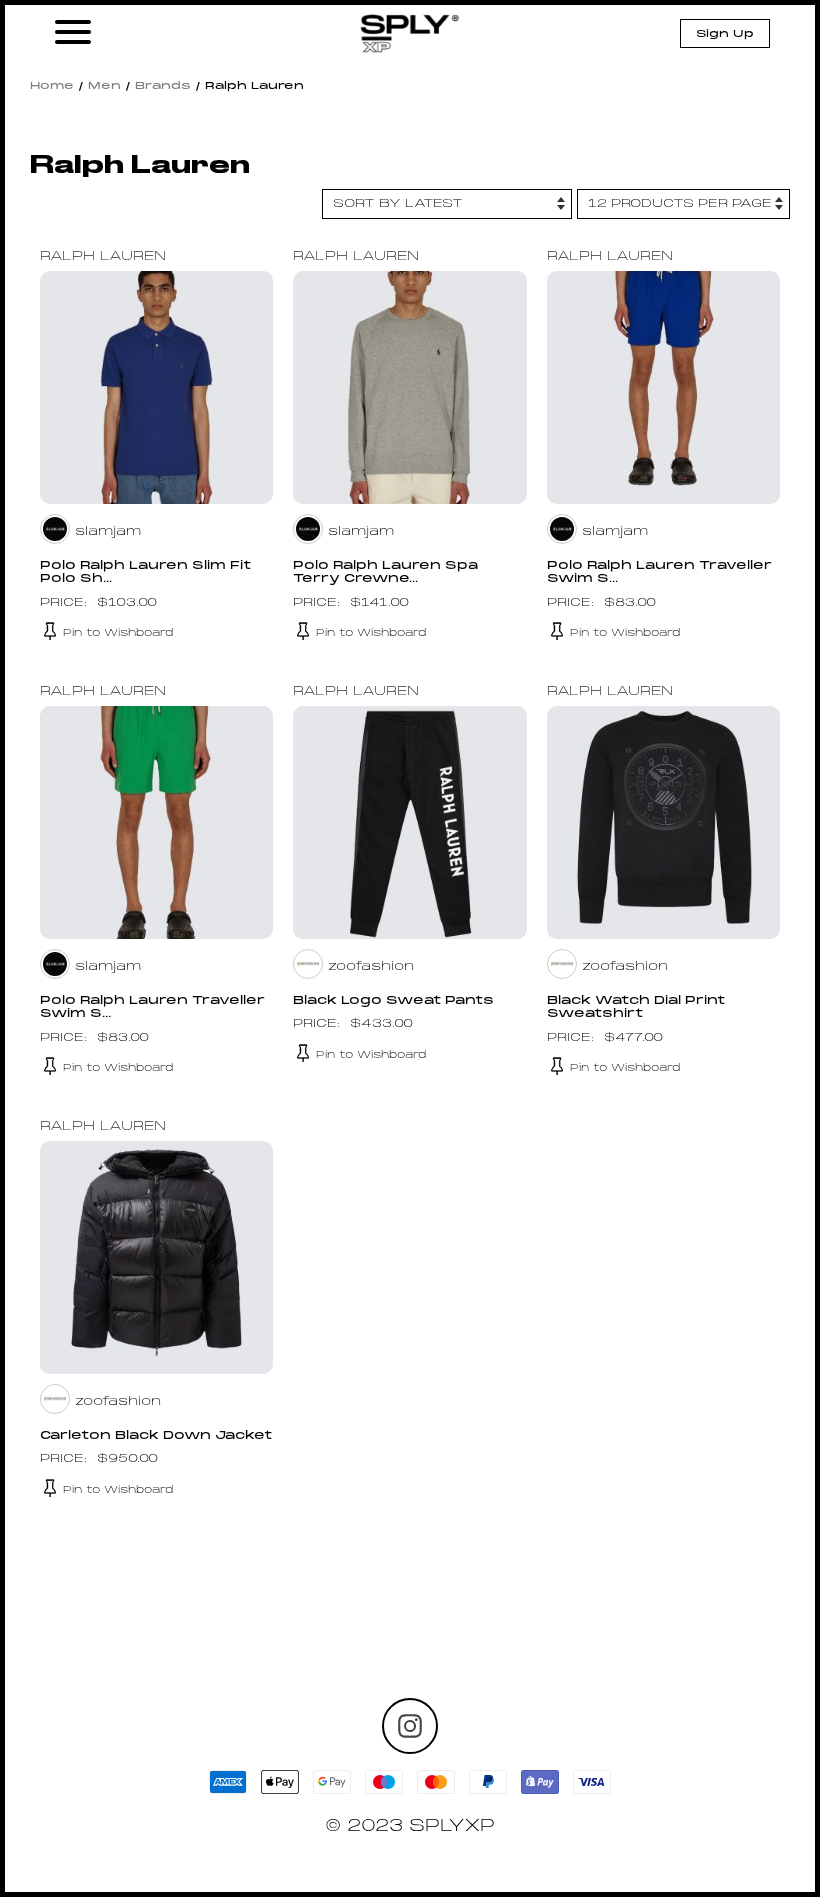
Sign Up (725, 34)
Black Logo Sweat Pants (393, 1001)
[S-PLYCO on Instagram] (410, 1726)
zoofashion (371, 967)
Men (104, 86)
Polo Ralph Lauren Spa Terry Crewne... (385, 572)
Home (52, 86)
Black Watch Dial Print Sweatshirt (636, 1007)
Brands (163, 86)
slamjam (108, 532)
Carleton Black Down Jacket (156, 1436)
